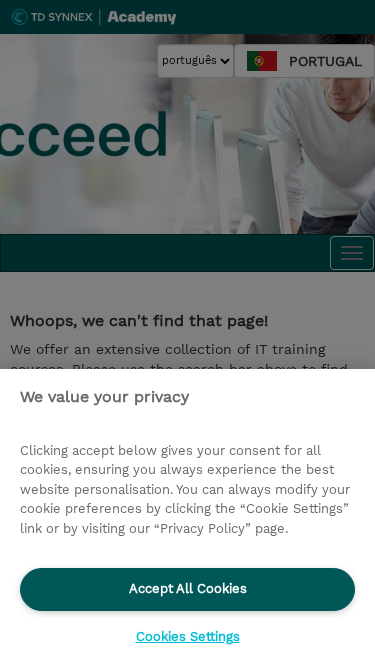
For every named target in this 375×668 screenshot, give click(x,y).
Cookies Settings (188, 636)
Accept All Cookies (188, 588)
